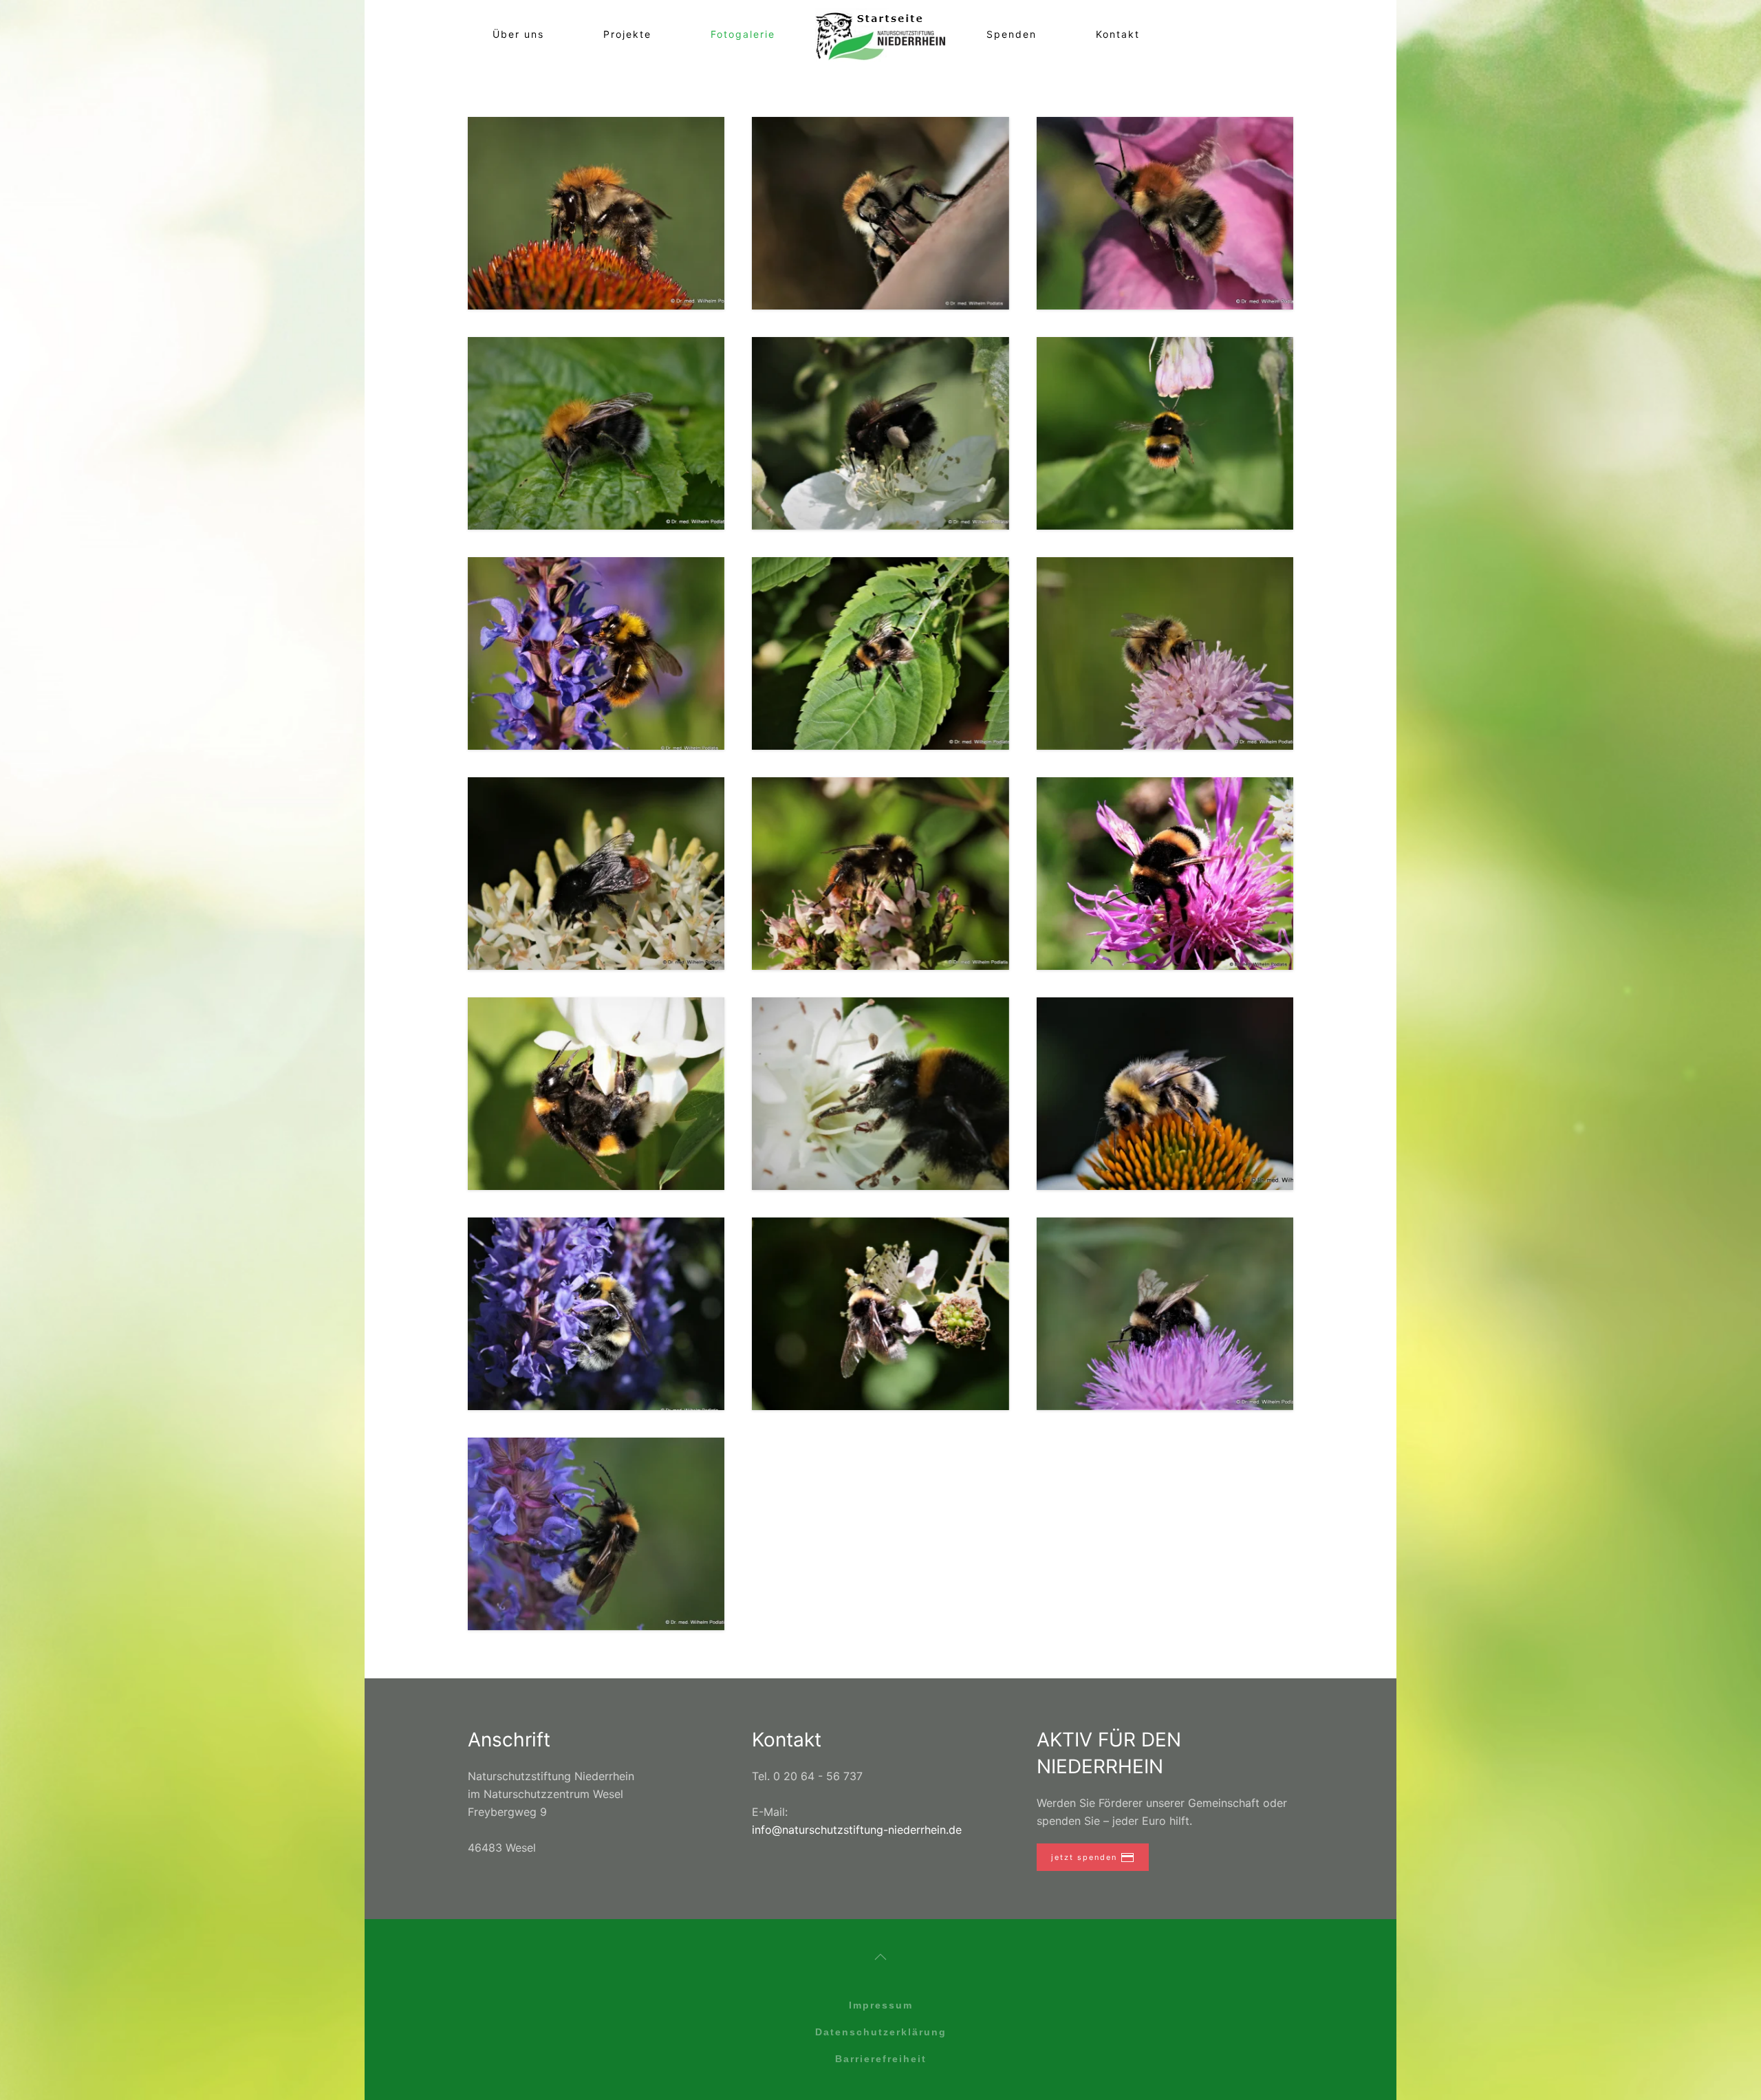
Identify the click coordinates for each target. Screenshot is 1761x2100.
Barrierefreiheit (881, 2059)
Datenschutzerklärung (881, 2032)
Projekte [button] (627, 34)
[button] (596, 213)
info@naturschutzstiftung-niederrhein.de (857, 1830)
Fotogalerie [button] (743, 34)
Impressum (881, 2005)
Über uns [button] (518, 34)
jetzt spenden (1084, 1857)
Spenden (1012, 34)
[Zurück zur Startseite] (881, 34)
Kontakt (1118, 34)
